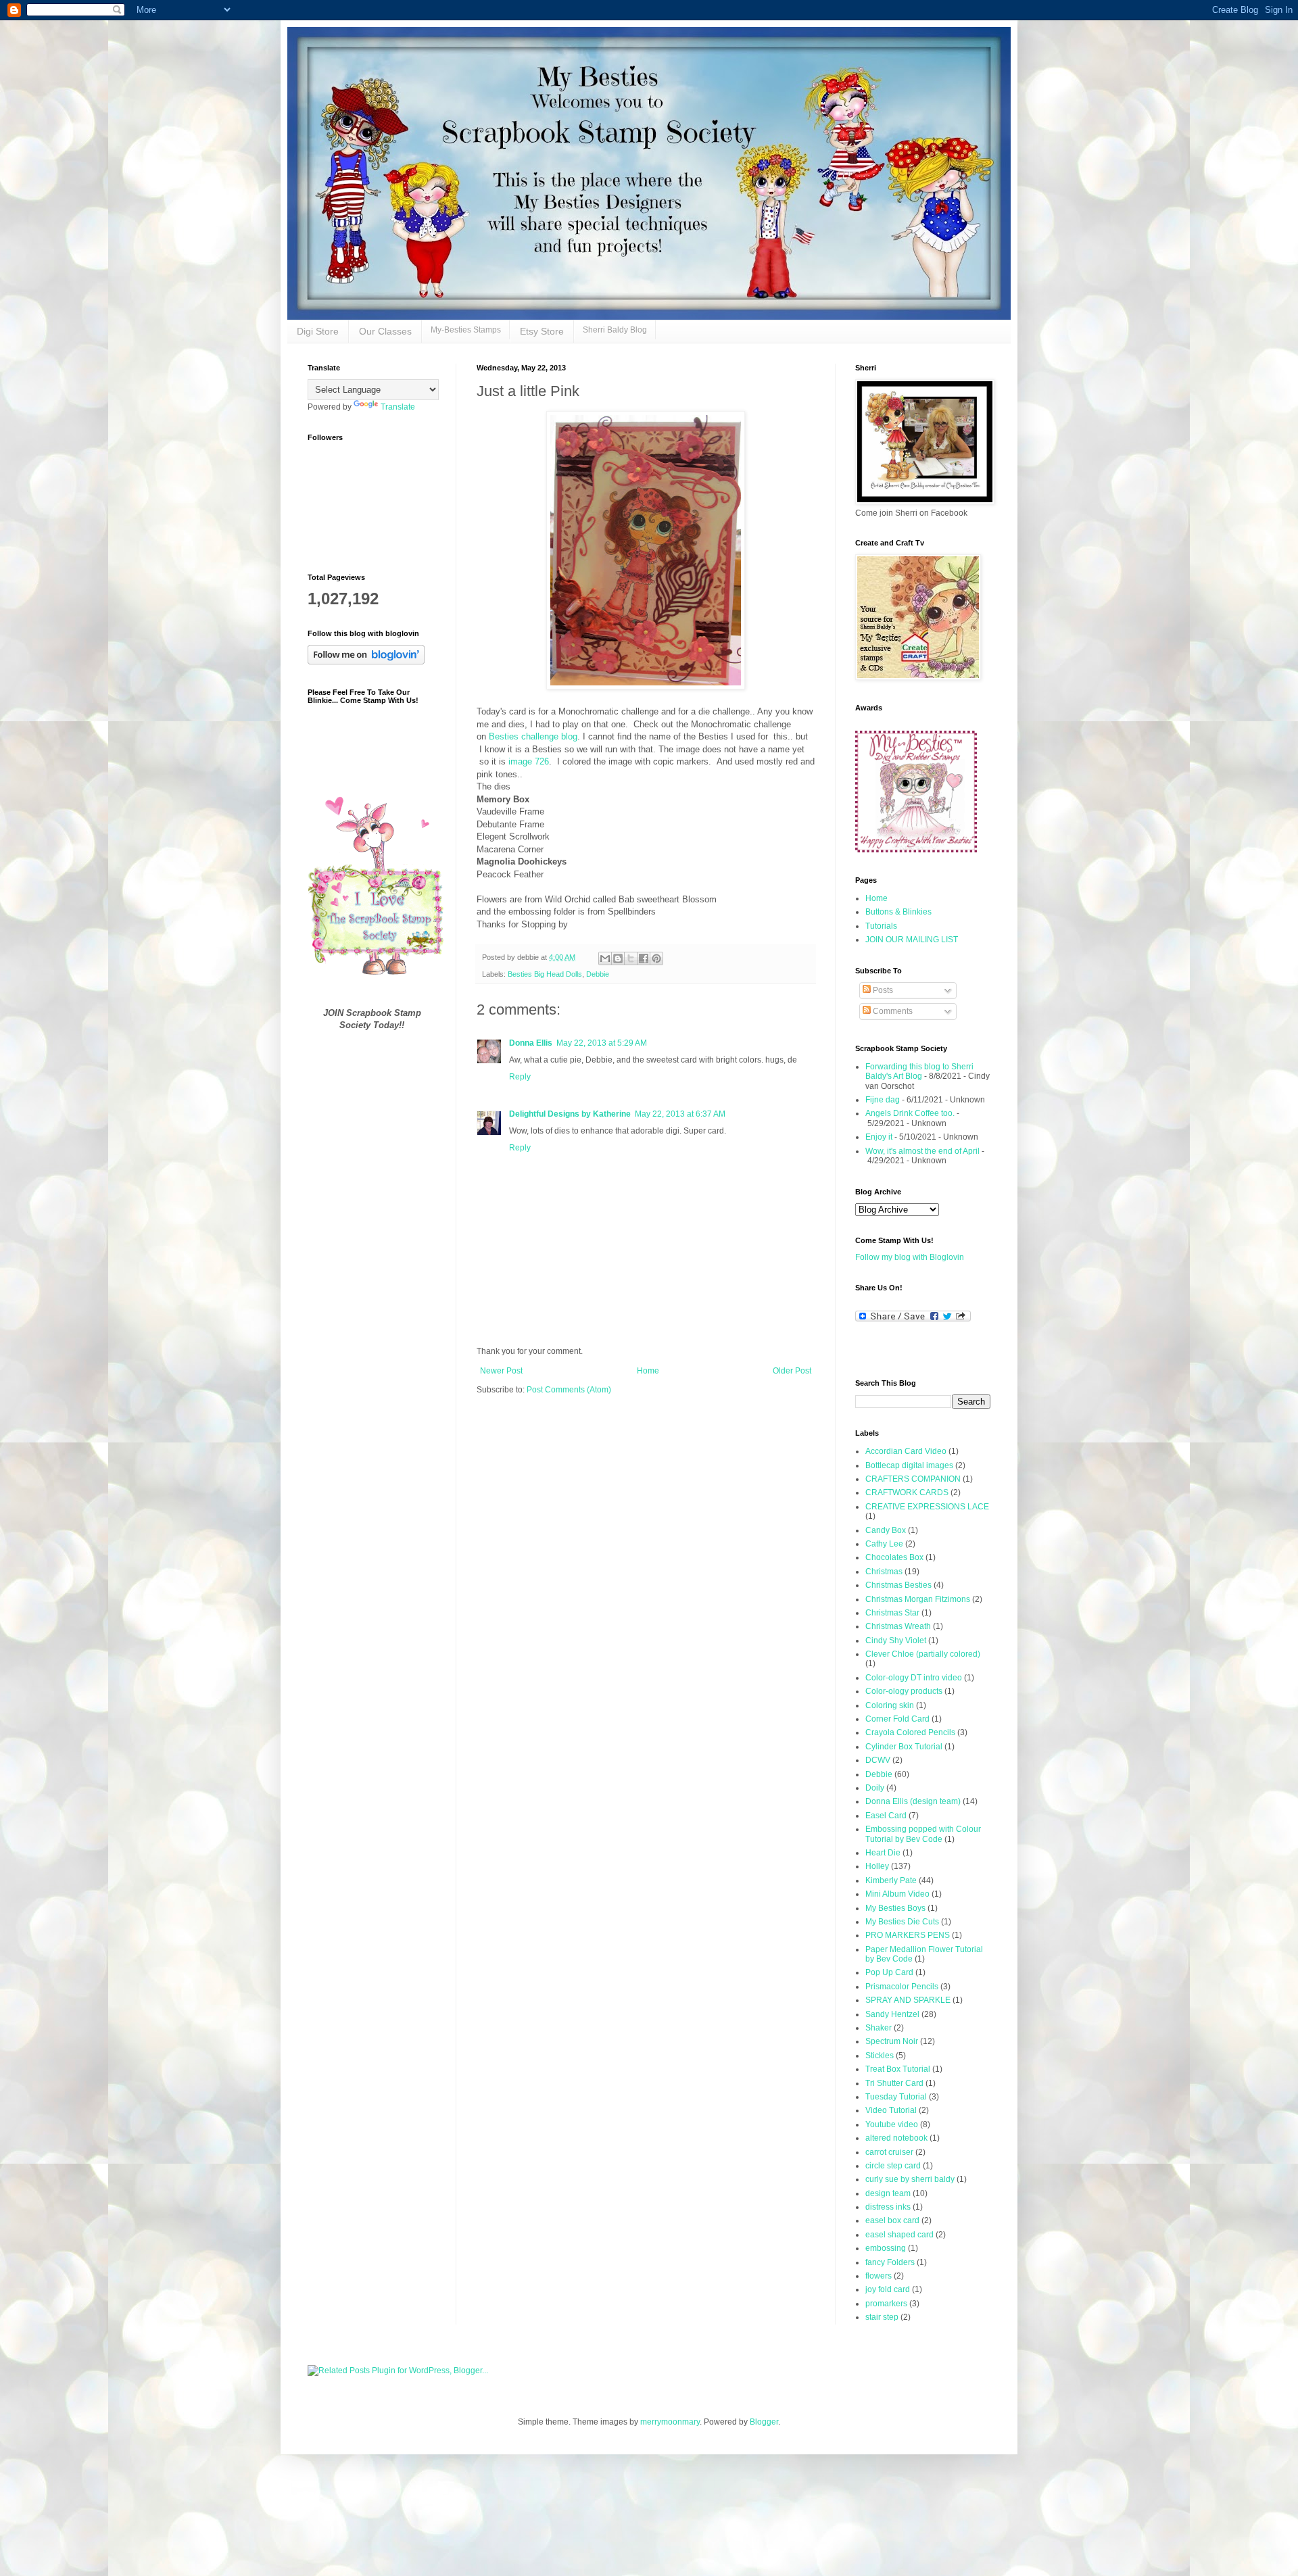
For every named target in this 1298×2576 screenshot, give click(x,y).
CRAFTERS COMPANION (913, 1479)
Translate (398, 407)
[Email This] (605, 958)
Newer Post (501, 1371)
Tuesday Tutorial (896, 2097)
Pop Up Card (889, 1972)
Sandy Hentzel (892, 2014)
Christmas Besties (898, 1585)
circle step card (893, 2166)
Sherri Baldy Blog (615, 330)
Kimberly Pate (891, 1880)
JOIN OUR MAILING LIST (912, 940)
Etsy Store (542, 331)
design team (888, 2193)
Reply (520, 1077)
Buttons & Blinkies (898, 912)
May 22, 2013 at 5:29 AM (602, 1043)
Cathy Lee (884, 1544)
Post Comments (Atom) (569, 1390)
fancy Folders (890, 2262)
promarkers (886, 2304)
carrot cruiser (889, 2152)
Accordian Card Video (906, 1451)
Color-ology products (904, 1691)
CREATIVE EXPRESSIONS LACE (927, 1507)
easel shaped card (899, 2235)
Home (648, 1371)
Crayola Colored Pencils (910, 1732)
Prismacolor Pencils (902, 1987)
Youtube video (892, 2124)
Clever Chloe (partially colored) (923, 1654)
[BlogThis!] (618, 958)
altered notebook (896, 2138)
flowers (879, 2276)
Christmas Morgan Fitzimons (918, 1599)
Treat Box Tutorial (898, 2069)
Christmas (884, 1572)
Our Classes (385, 331)
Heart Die (883, 1853)
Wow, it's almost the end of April (922, 1151)
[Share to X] (631, 958)
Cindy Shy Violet (896, 1641)
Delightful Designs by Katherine (570, 1114)
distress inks (888, 2207)
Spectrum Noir (892, 2041)
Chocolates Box (894, 1557)
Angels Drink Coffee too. (910, 1113)
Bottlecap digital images (909, 1465)
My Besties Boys (895, 1908)
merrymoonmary (670, 2422)
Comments (892, 1011)
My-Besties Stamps (466, 330)
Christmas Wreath (898, 1626)
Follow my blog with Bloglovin (910, 1257)
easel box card (892, 2220)
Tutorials (881, 926)
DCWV (878, 1760)
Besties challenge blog (533, 736)
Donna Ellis (531, 1043)
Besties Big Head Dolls (545, 974)
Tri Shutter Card (894, 2083)
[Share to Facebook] (644, 958)
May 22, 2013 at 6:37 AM (680, 1114)
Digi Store (318, 331)
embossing (886, 2248)
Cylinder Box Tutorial (904, 1747)
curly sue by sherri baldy (910, 2179)
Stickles (880, 2056)
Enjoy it (879, 1137)
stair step (882, 2317)
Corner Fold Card (897, 1719)
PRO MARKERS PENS (908, 1935)
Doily (875, 1788)
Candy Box (886, 1530)
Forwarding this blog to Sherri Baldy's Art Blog (919, 1071)
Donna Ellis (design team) (913, 1801)
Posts (882, 990)
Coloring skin (890, 1705)
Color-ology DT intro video (914, 1678)
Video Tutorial (891, 2110)
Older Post (792, 1371)
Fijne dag (883, 1100)
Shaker (879, 2028)
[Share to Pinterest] (656, 958)
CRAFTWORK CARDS (907, 1492)
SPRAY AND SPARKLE (908, 2000)
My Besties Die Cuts (902, 1922)
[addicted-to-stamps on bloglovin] (366, 662)
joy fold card (888, 2289)
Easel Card (886, 1816)
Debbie (598, 974)
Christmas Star (892, 1613)
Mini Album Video (897, 1894)
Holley (877, 1866)
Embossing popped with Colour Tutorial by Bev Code (923, 1834)
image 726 (529, 761)
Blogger (764, 2422)
